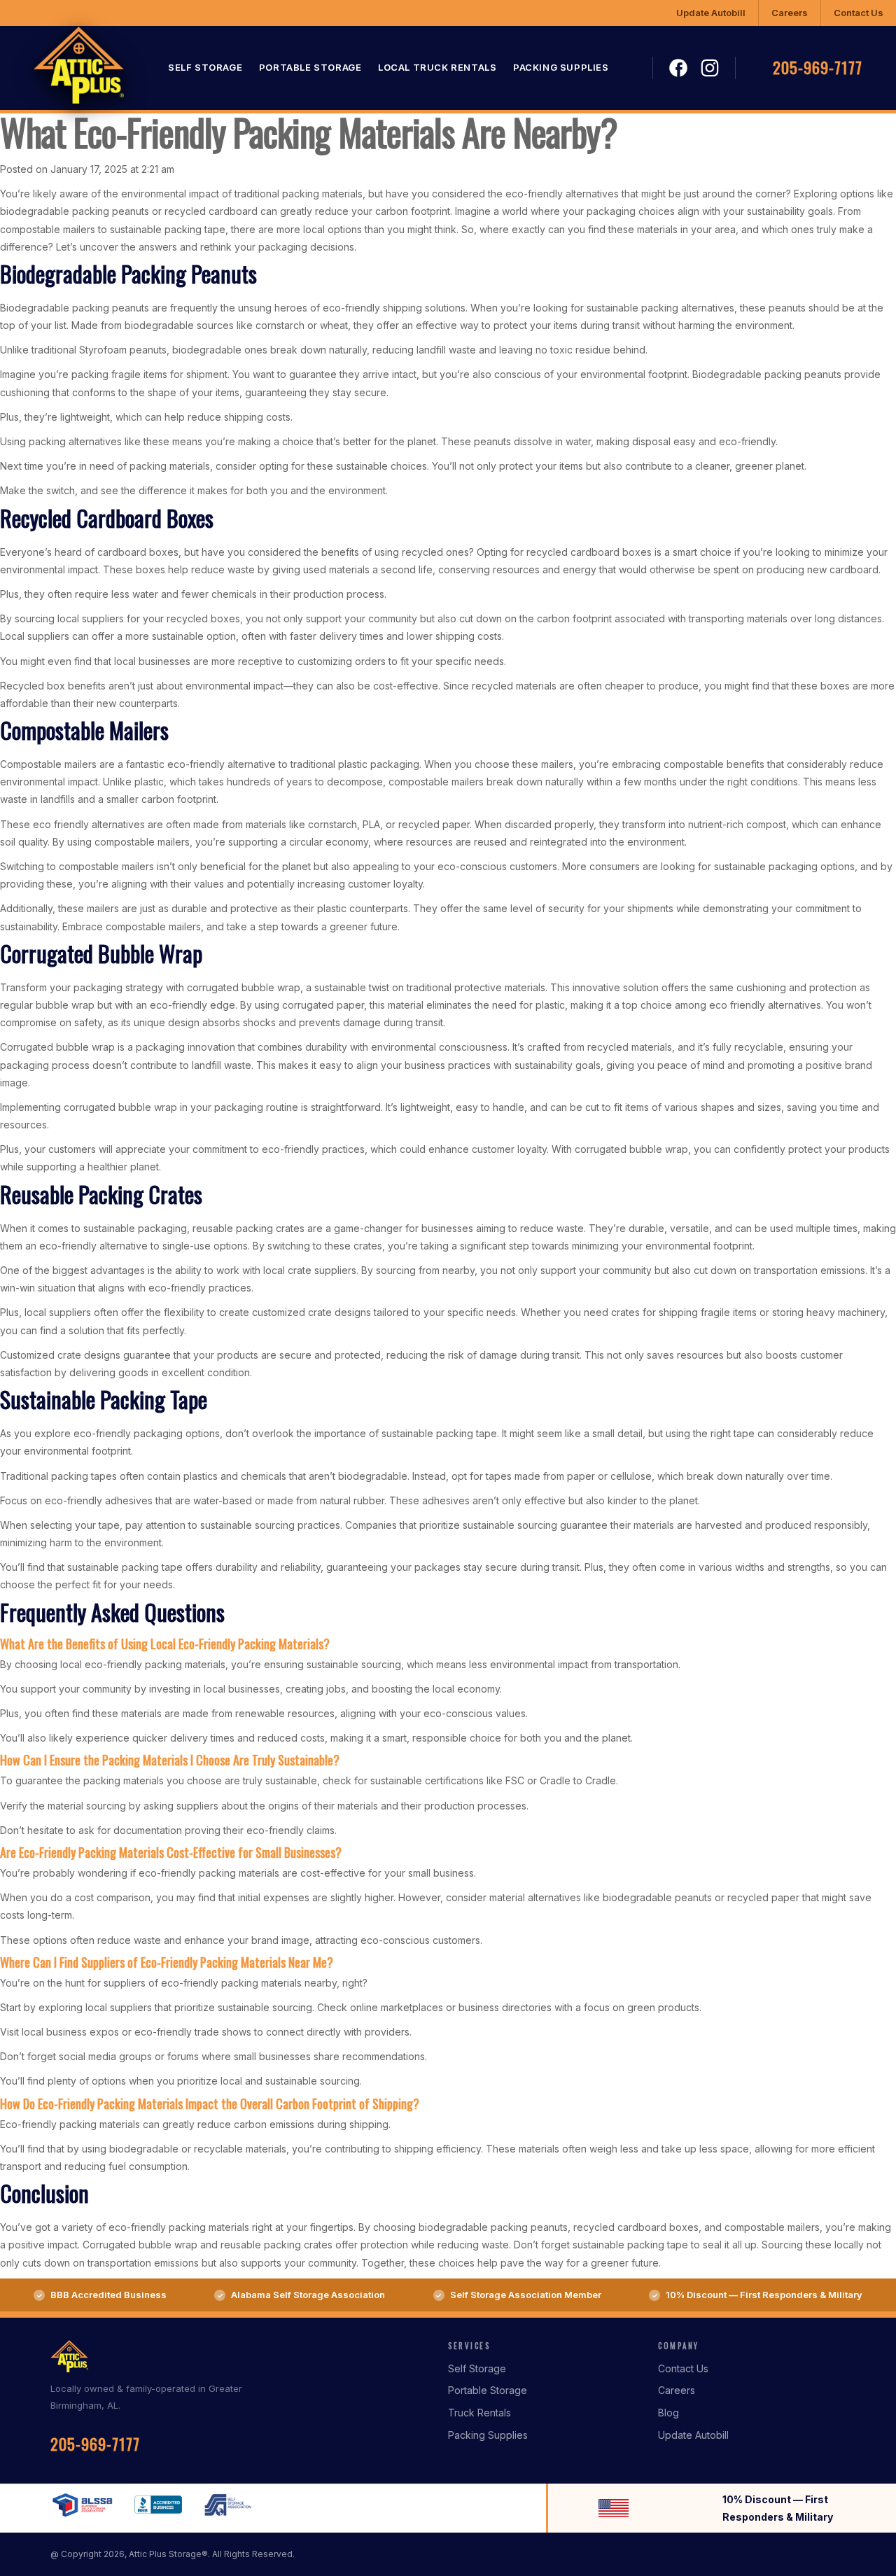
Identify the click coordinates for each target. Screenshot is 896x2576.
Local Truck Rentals (437, 68)
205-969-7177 (818, 68)
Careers (790, 13)
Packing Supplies (561, 68)
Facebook (679, 69)
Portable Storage (310, 68)
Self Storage (205, 68)
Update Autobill (711, 13)
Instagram (710, 68)
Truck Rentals (479, 2413)
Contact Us (859, 13)
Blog (668, 2413)
